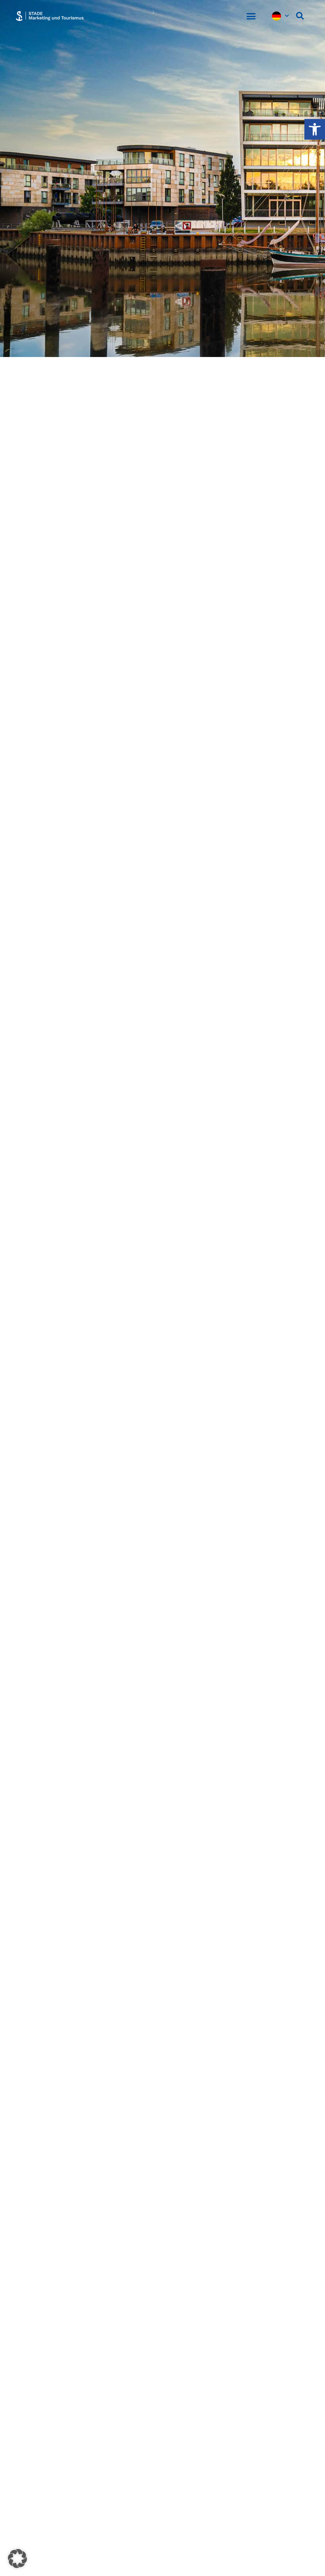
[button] (251, 16)
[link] (315, 129)
